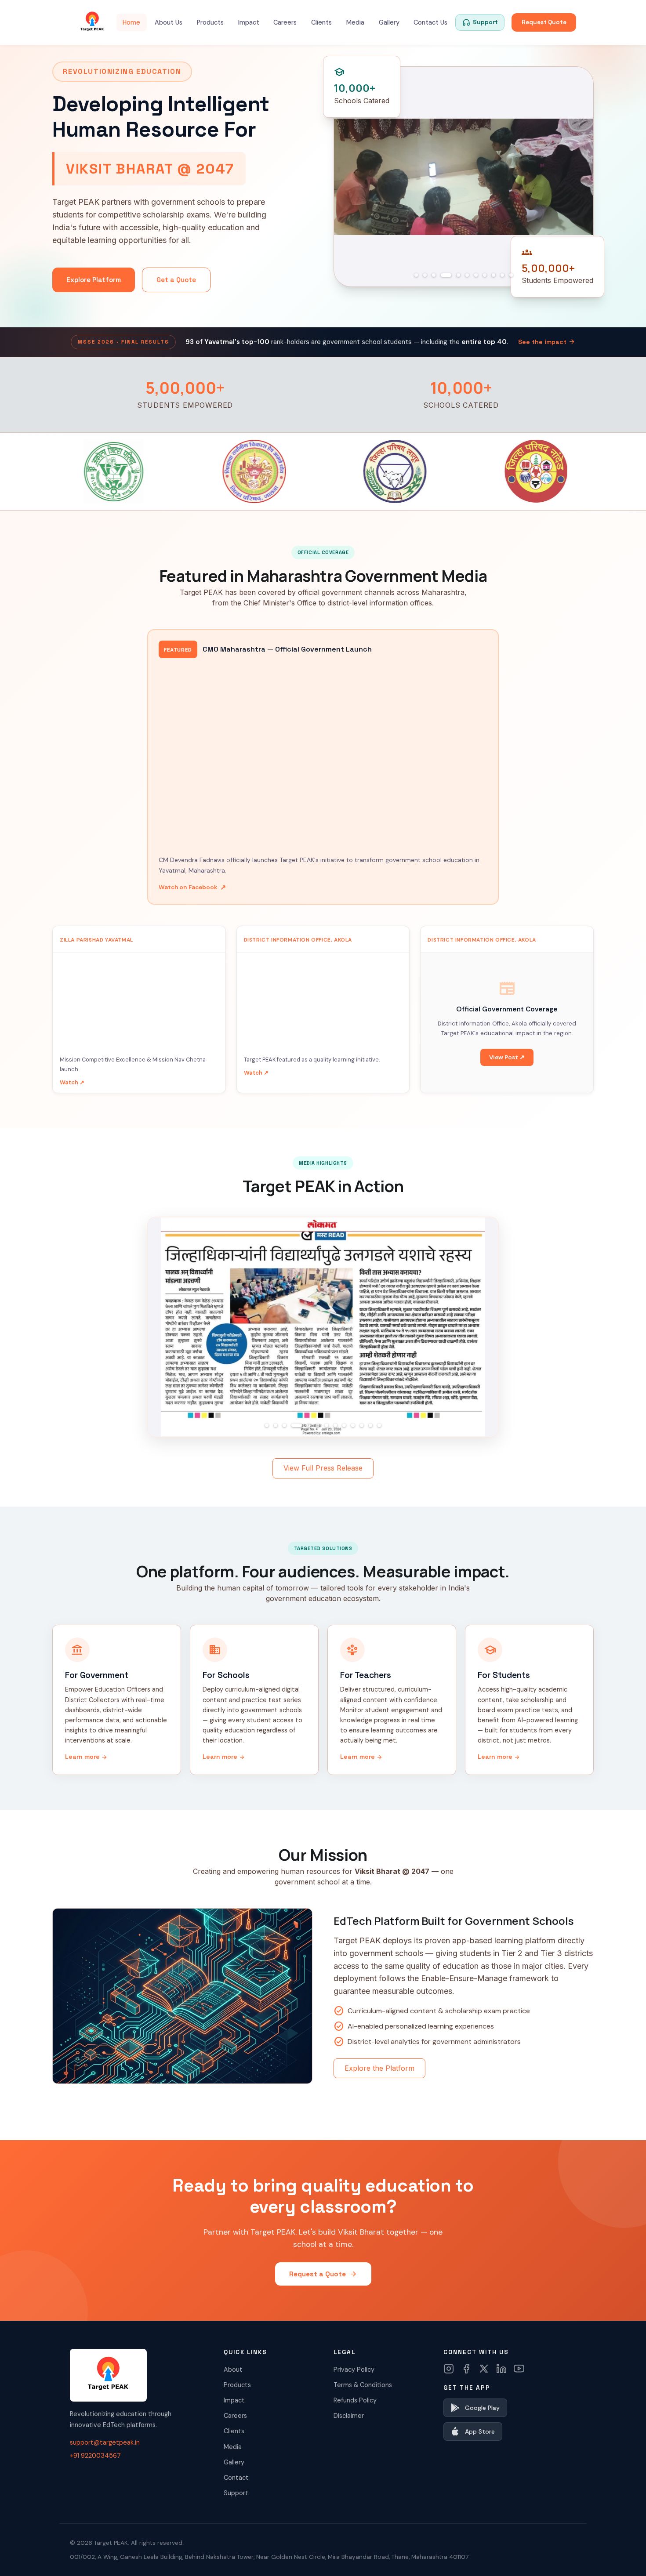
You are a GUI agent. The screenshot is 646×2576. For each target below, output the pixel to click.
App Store (480, 2431)
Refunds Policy (355, 2400)
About (233, 2369)
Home (131, 22)
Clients (321, 22)
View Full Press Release (323, 1468)
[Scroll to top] (622, 2557)
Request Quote (544, 22)
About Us (169, 22)
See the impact (547, 342)
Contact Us (430, 22)
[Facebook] (466, 2369)
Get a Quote (176, 280)
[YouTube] (519, 2369)
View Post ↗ (507, 1057)
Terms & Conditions (363, 2385)
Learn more (86, 1757)
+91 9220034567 (95, 2456)
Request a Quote (323, 2274)
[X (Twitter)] (484, 2369)
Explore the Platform (379, 2068)
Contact (236, 2478)
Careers (285, 22)
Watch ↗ (72, 1082)
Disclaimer (349, 2416)
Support (236, 2493)
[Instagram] (449, 2369)
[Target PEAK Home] (92, 22)
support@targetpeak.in (105, 2442)
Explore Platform (94, 280)
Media (355, 22)
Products (210, 22)
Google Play (482, 2408)
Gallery (389, 22)
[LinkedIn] (501, 2369)
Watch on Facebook (192, 887)
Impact (249, 22)
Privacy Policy (354, 2369)
